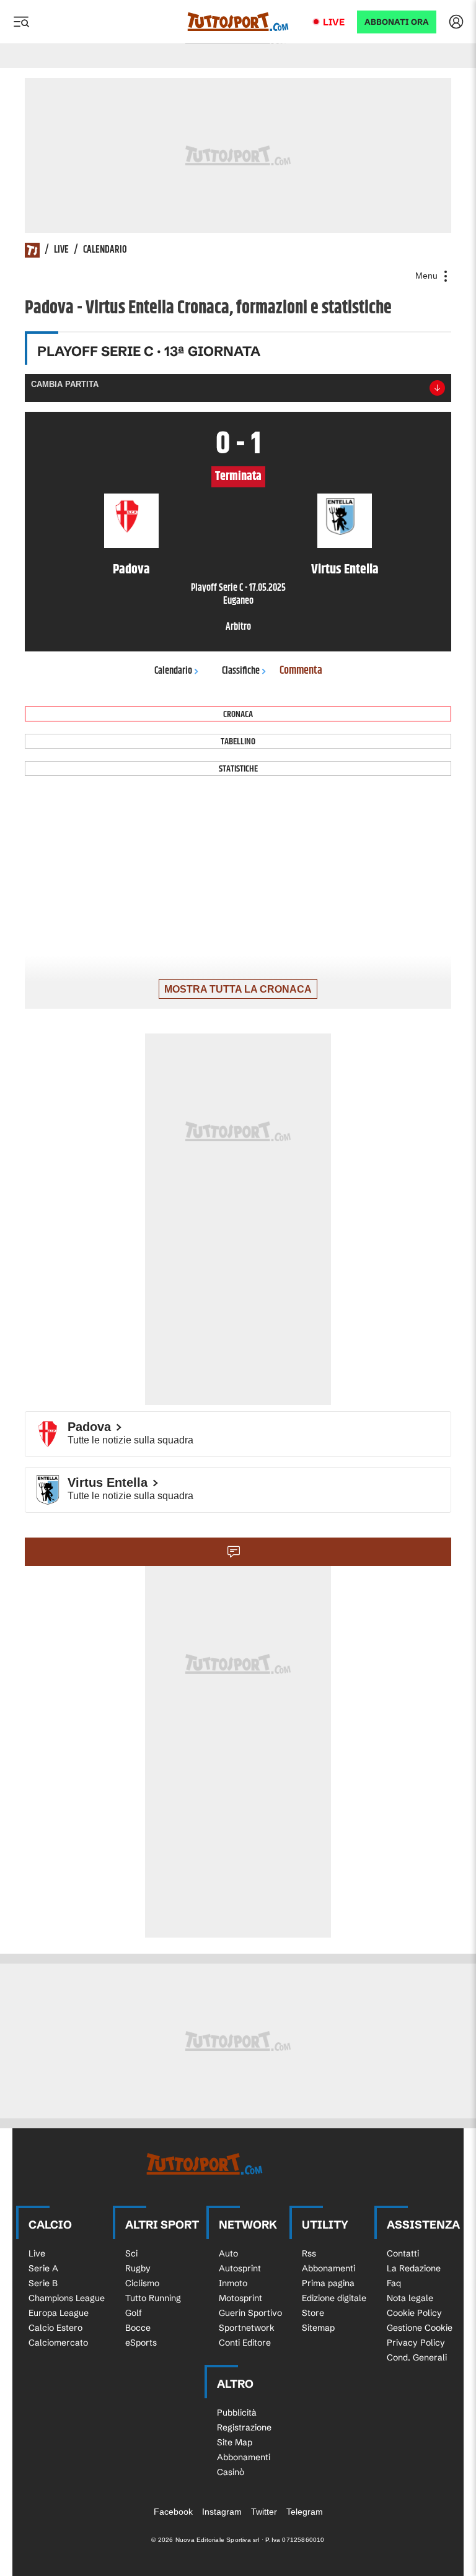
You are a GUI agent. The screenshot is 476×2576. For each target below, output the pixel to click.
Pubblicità (237, 2413)
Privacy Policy (416, 2343)
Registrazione (244, 2427)
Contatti (403, 2253)
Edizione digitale (334, 2298)
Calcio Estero (55, 2328)
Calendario (105, 250)
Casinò (231, 2472)
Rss (309, 2253)
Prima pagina (328, 2283)
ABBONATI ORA (397, 22)
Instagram (222, 2512)
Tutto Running (153, 2298)
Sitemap (318, 2328)
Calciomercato (58, 2343)
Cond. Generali (417, 2357)
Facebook (173, 2512)
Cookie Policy (414, 2313)
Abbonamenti (328, 2268)
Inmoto (233, 2283)
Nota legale (410, 2298)
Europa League (59, 2313)
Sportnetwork (247, 2328)
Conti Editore (245, 2343)
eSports (141, 2343)
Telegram (305, 2512)
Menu (428, 276)
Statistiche (238, 769)
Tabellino (238, 742)
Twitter (264, 2512)
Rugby (138, 2268)
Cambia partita (65, 384)
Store (313, 2313)
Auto (228, 2253)
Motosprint (240, 2298)
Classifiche (241, 671)
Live (334, 22)
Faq (394, 2283)
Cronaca (238, 714)
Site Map (235, 2442)
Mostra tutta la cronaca (238, 989)
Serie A (43, 2268)
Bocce (138, 2328)
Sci (131, 2253)
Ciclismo (142, 2283)
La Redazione (414, 2268)
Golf (134, 2313)
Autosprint (240, 2268)
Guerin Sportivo (250, 2313)
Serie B (43, 2283)
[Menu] (21, 22)
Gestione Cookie (420, 2328)
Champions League (67, 2298)
